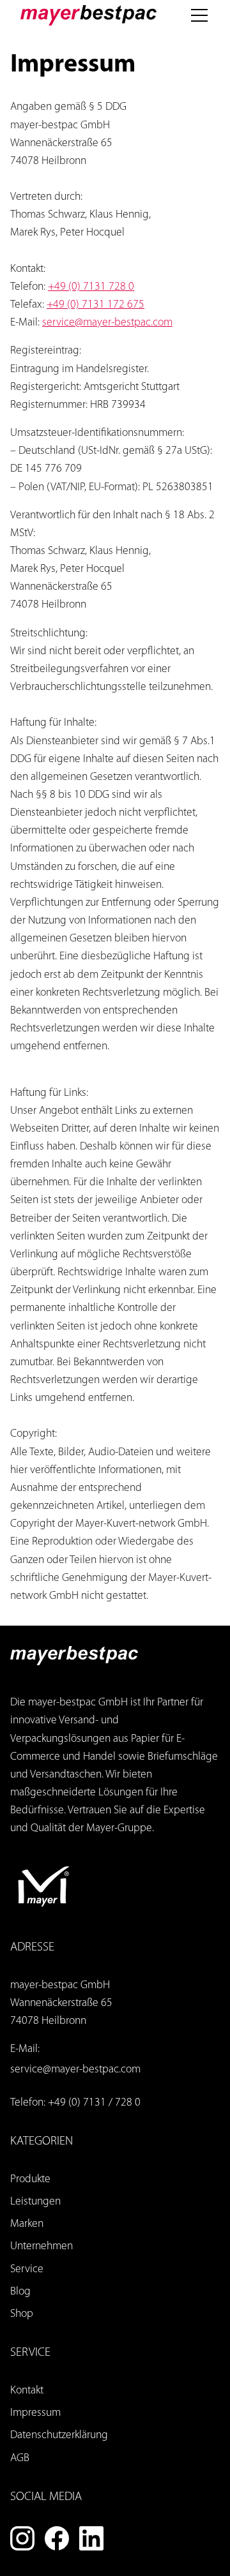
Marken (27, 2224)
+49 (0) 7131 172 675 (96, 305)
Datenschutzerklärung (59, 2435)
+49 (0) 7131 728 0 (91, 287)
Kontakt (27, 2391)
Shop (22, 2314)
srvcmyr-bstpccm (107, 323)
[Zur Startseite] (88, 15)
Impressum (35, 2413)
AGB (20, 2458)
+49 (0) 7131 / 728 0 (94, 2103)
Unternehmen (42, 2246)
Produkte (30, 2179)
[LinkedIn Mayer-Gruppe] (91, 2538)
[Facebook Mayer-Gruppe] (57, 2538)
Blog (20, 2292)
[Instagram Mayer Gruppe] (22, 2538)
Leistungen (35, 2202)
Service (27, 2269)
